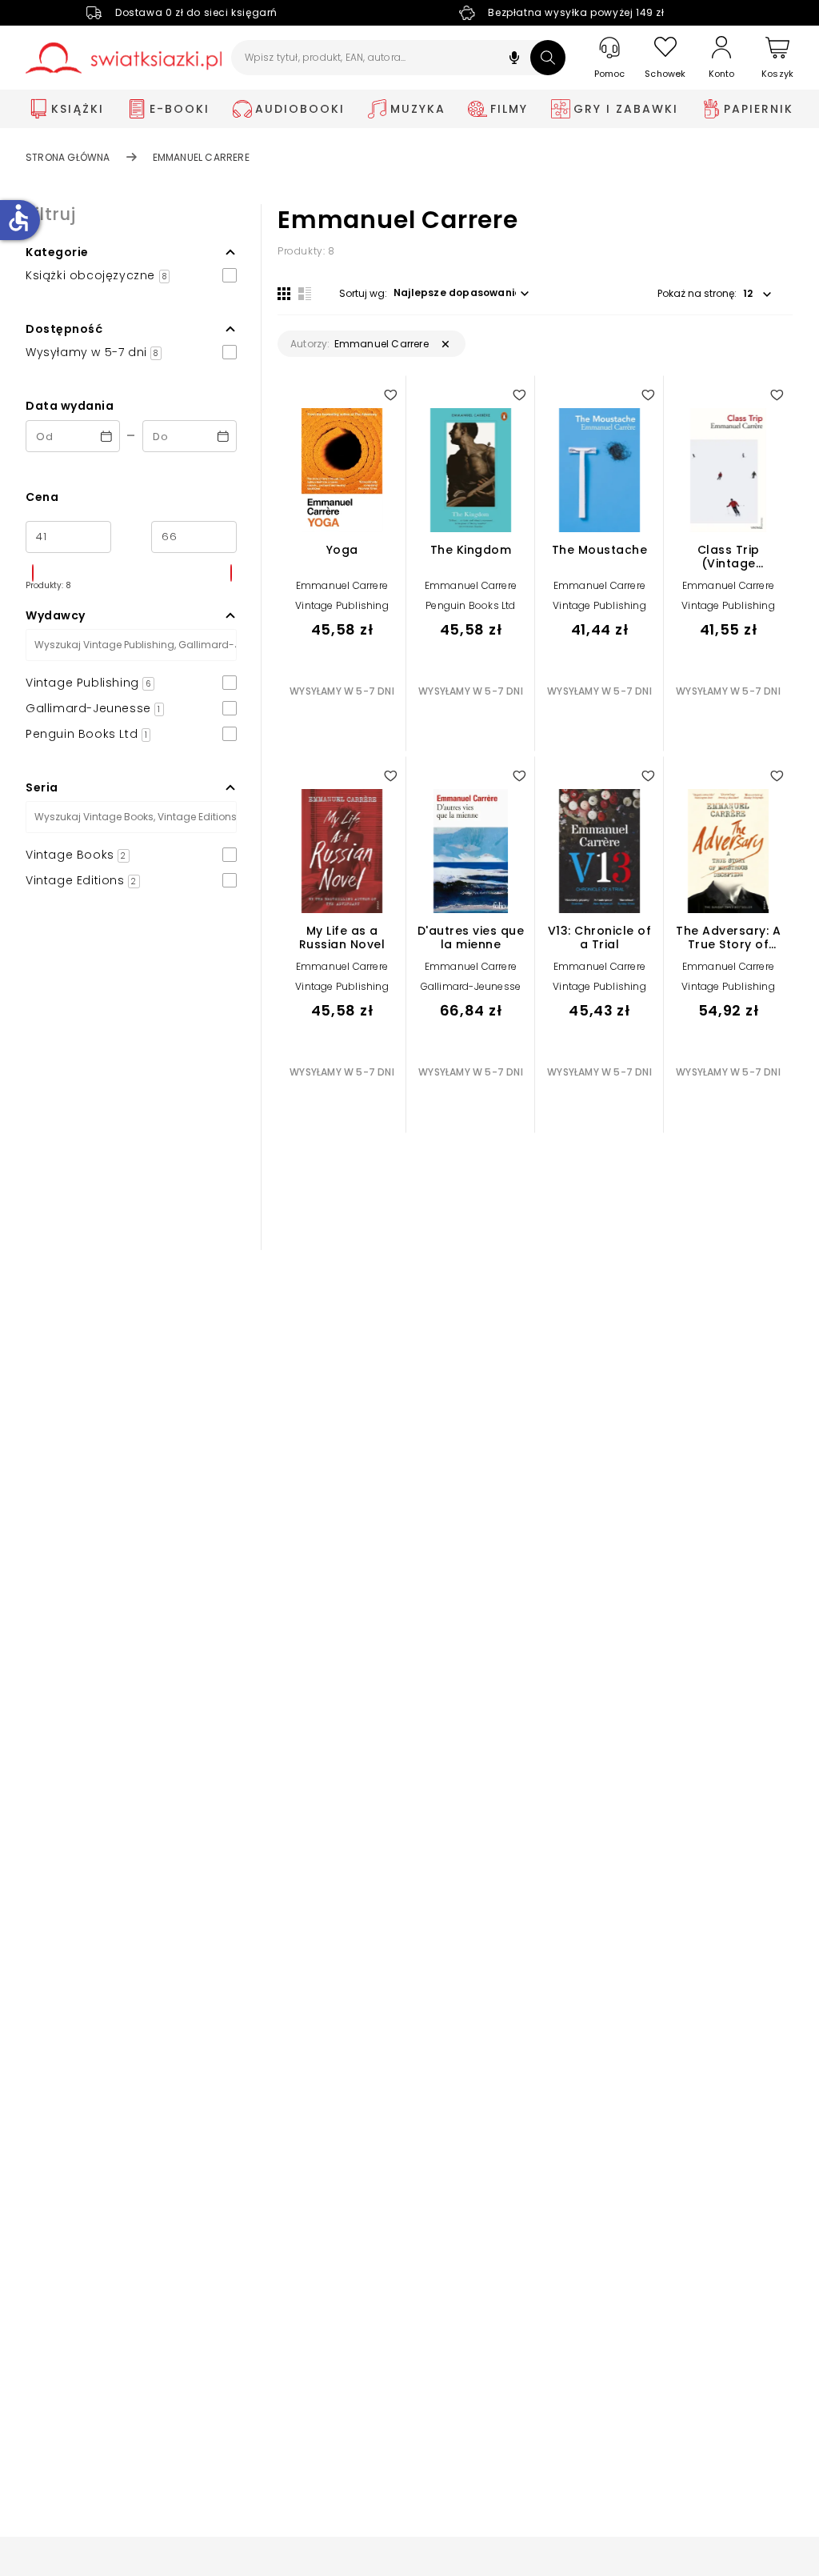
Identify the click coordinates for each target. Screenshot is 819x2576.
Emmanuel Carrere (342, 585)
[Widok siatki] (284, 294)
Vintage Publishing (342, 605)
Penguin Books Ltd (470, 605)
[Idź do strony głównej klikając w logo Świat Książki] (124, 58)
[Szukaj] (548, 58)
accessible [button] (18, 218)
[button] (514, 60)
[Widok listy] (305, 294)
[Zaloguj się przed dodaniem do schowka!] (390, 395)
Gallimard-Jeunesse (471, 986)
